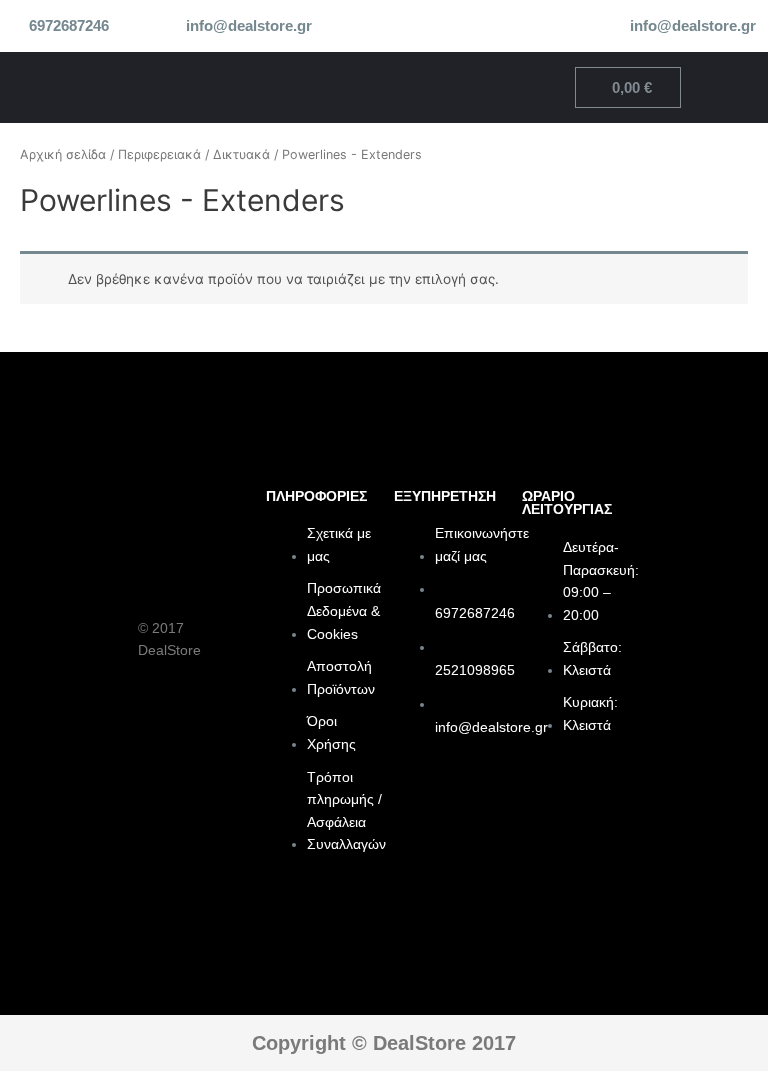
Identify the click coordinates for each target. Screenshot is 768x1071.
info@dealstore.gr (249, 26)
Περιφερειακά (159, 154)
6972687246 (69, 26)
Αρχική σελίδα (63, 154)
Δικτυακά (241, 154)
